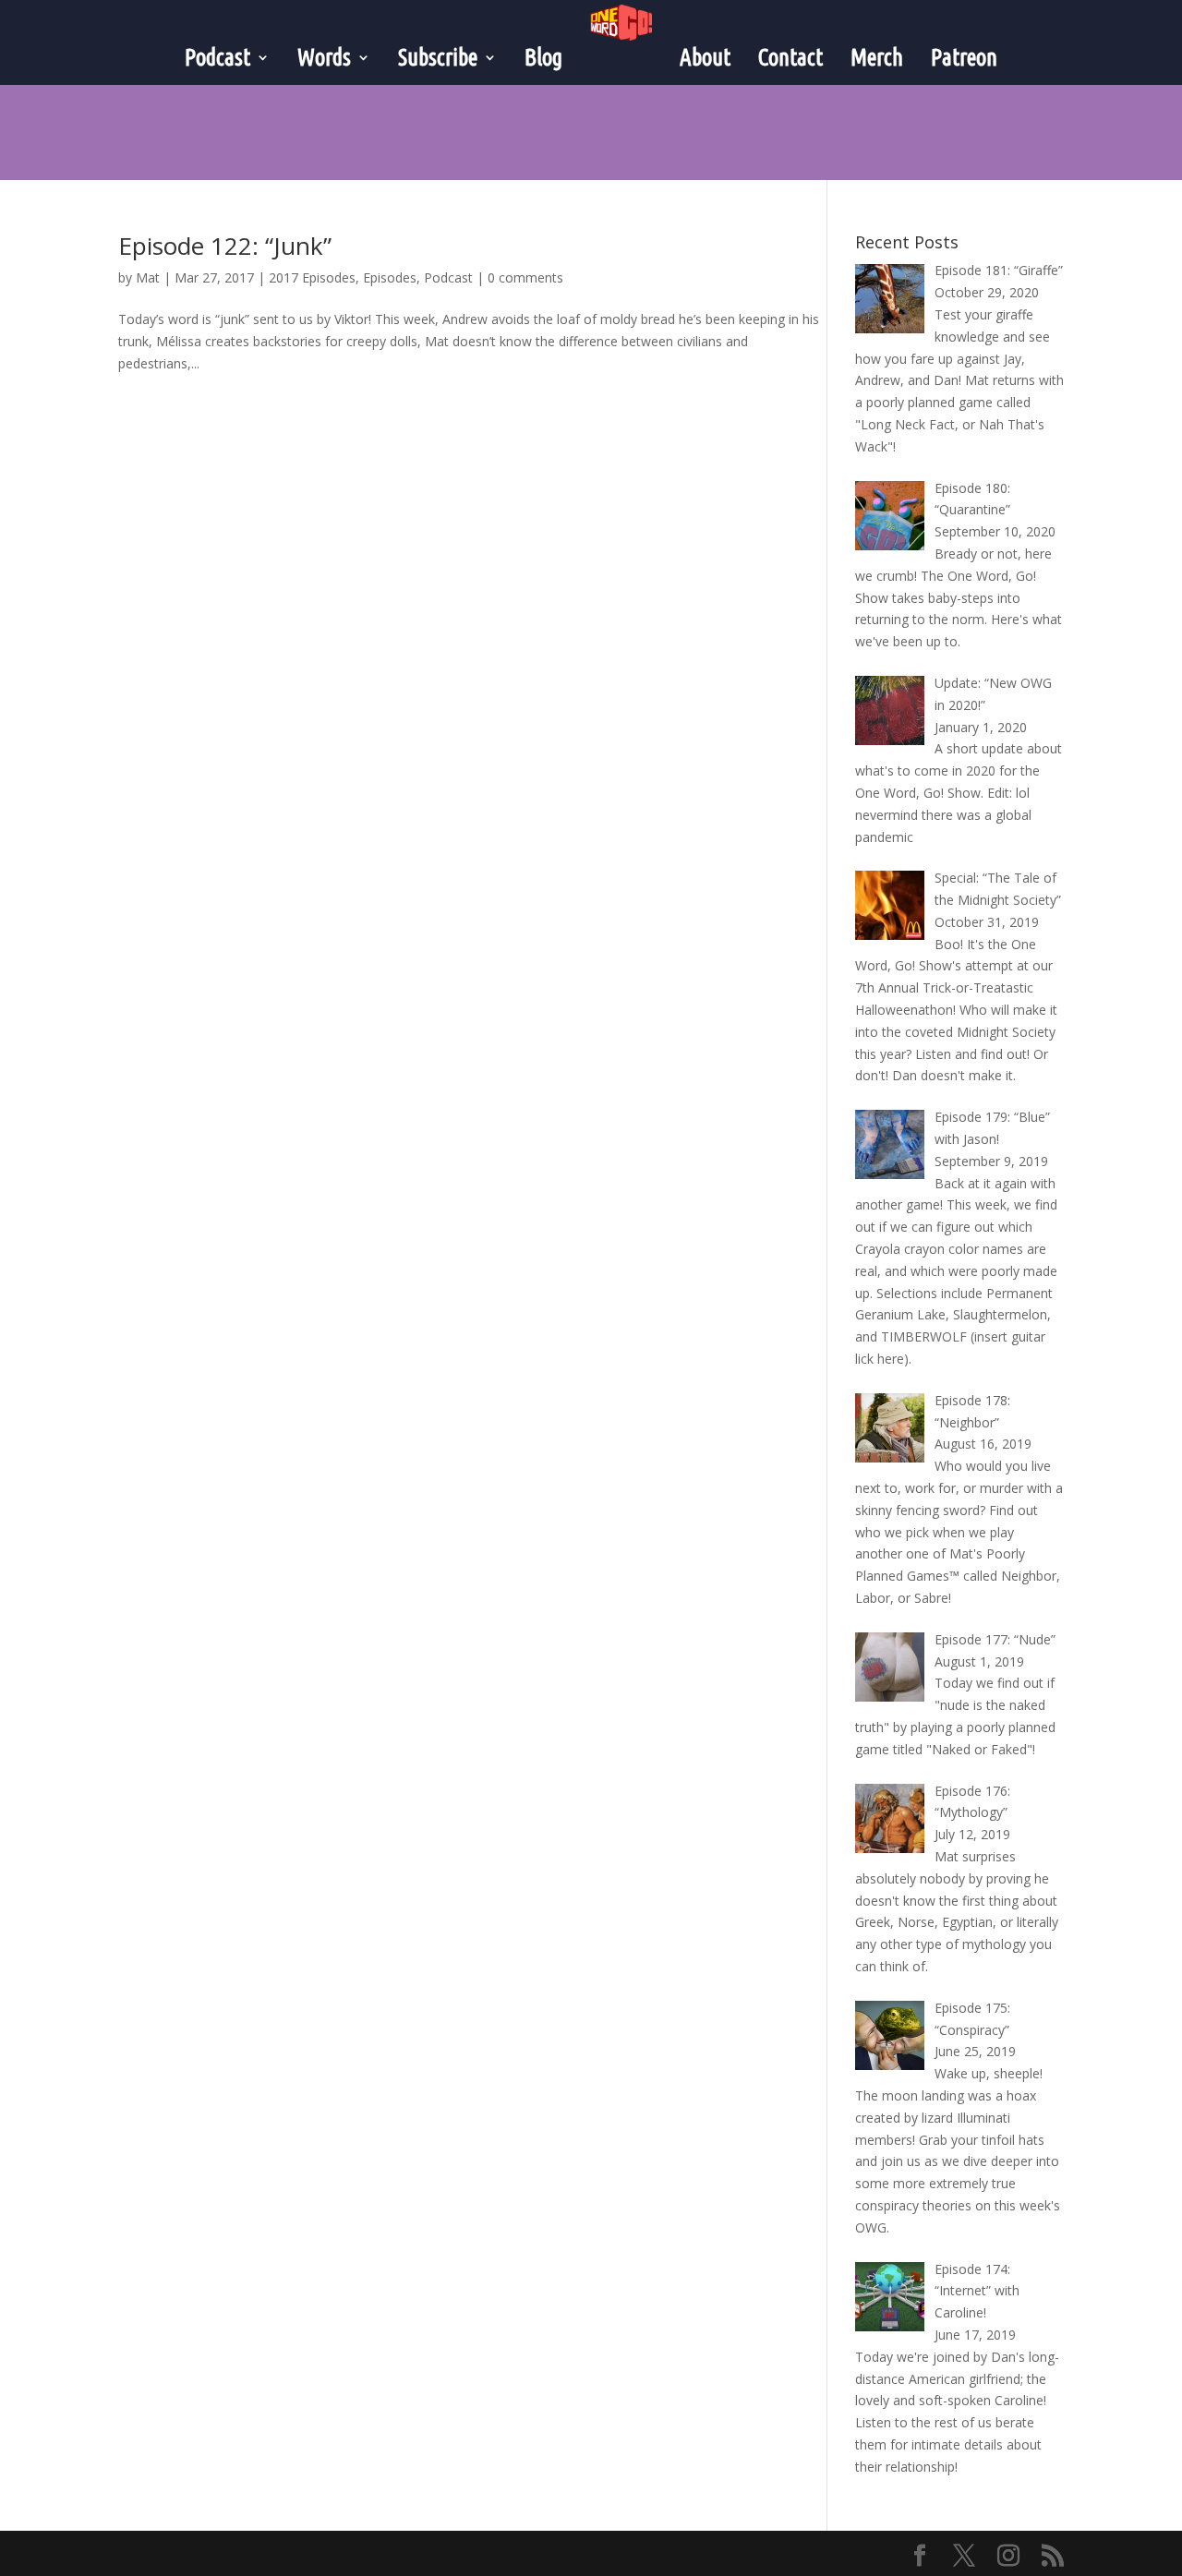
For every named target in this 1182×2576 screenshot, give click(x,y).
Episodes (390, 277)
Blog (543, 57)
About (705, 57)
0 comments (525, 277)
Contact (790, 57)
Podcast (448, 277)
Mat (148, 277)
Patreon (964, 57)
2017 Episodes (312, 277)
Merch (877, 57)
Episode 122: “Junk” (225, 246)
